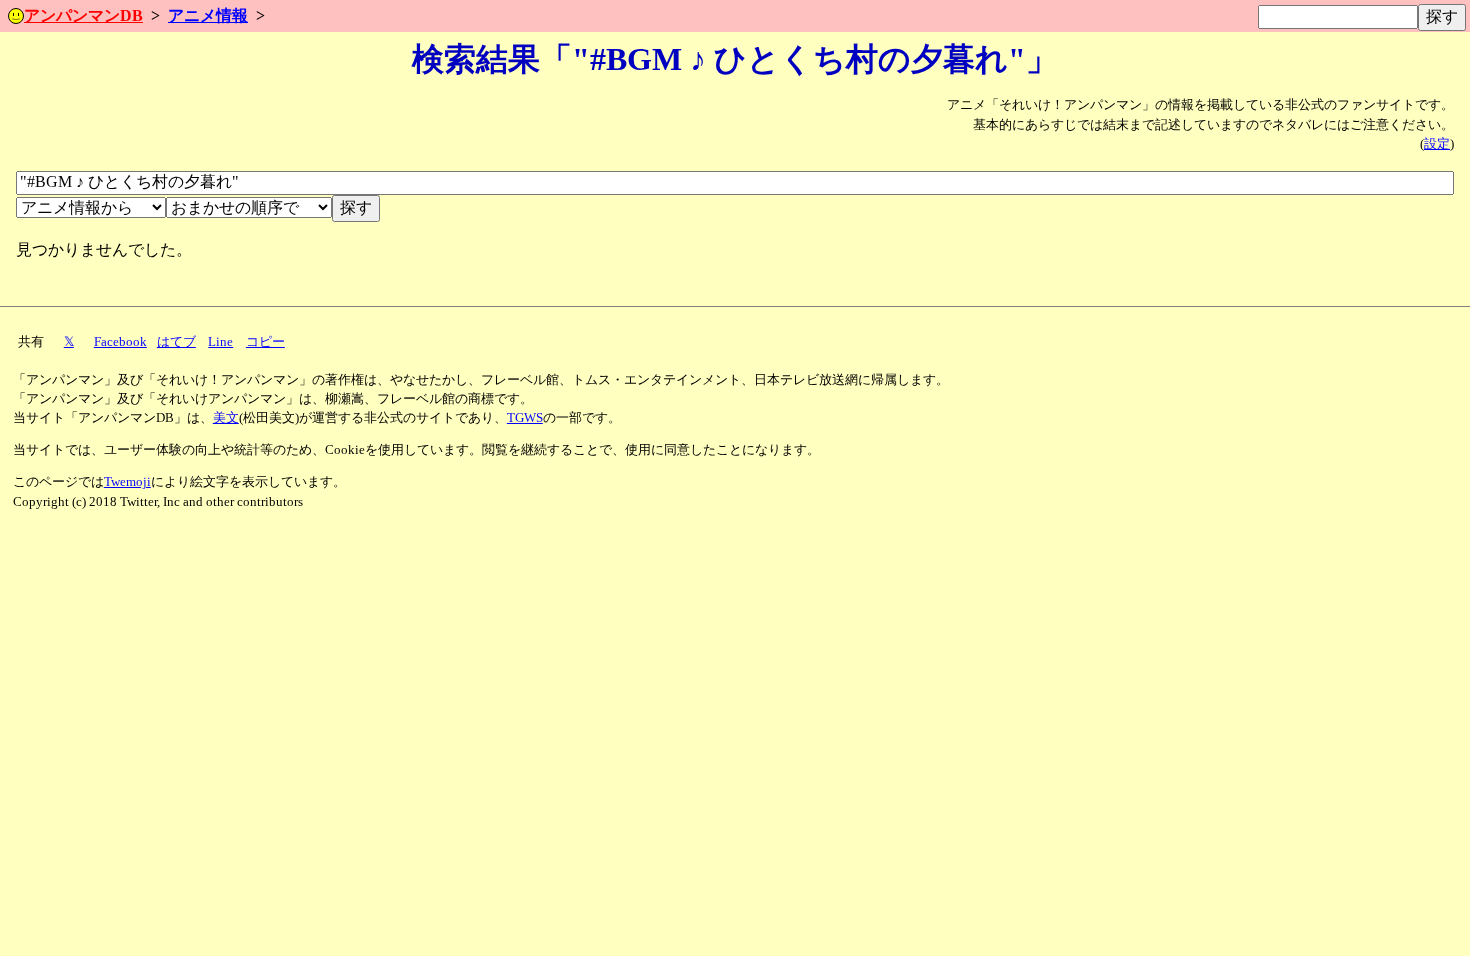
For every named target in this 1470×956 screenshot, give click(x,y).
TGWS (525, 418)
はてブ (176, 342)
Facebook (120, 342)
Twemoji (127, 482)
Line (220, 342)
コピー (265, 342)
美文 (226, 418)
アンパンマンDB (83, 15)
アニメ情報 (208, 15)
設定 (1437, 144)
